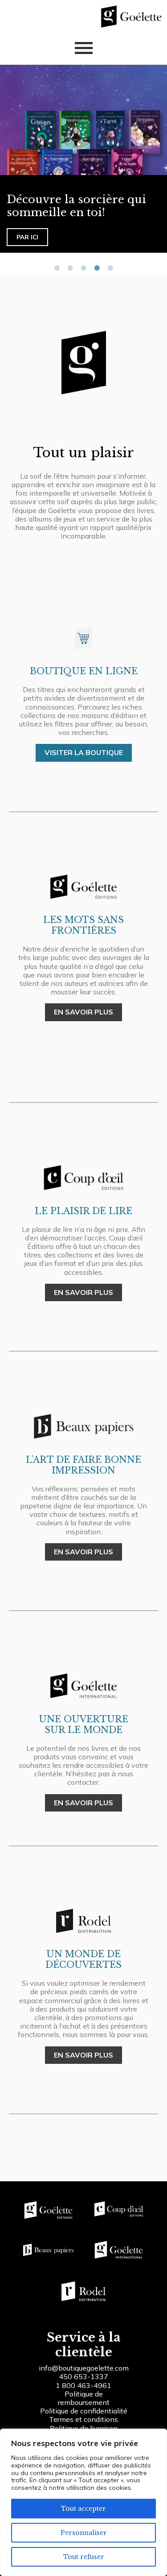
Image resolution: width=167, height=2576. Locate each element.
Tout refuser (84, 2557)
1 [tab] (57, 268)
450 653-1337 (83, 2376)
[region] (83, 2502)
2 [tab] (70, 268)
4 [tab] (97, 268)
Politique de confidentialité (84, 2411)
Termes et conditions (83, 2419)
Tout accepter (83, 2509)
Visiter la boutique (84, 752)
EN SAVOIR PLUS (83, 1012)
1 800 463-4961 (83, 2385)
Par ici (27, 237)
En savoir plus (83, 1803)
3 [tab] (84, 268)
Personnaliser (84, 2533)
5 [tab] (110, 268)
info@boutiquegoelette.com (84, 2368)
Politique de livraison (84, 2428)
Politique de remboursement (84, 2398)
